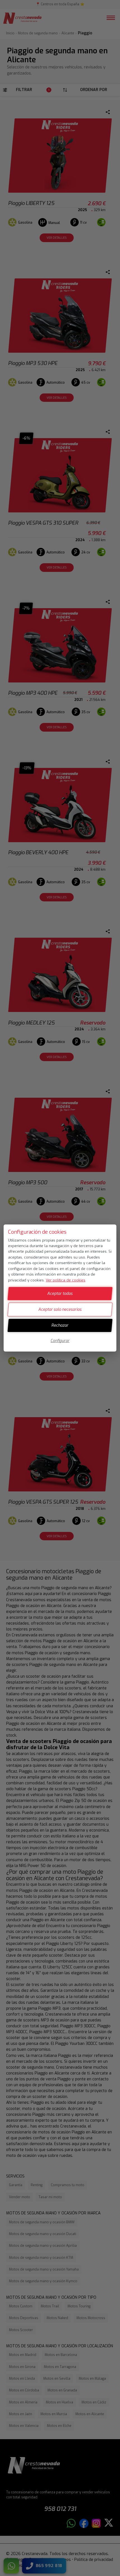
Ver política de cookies (66, 1280)
